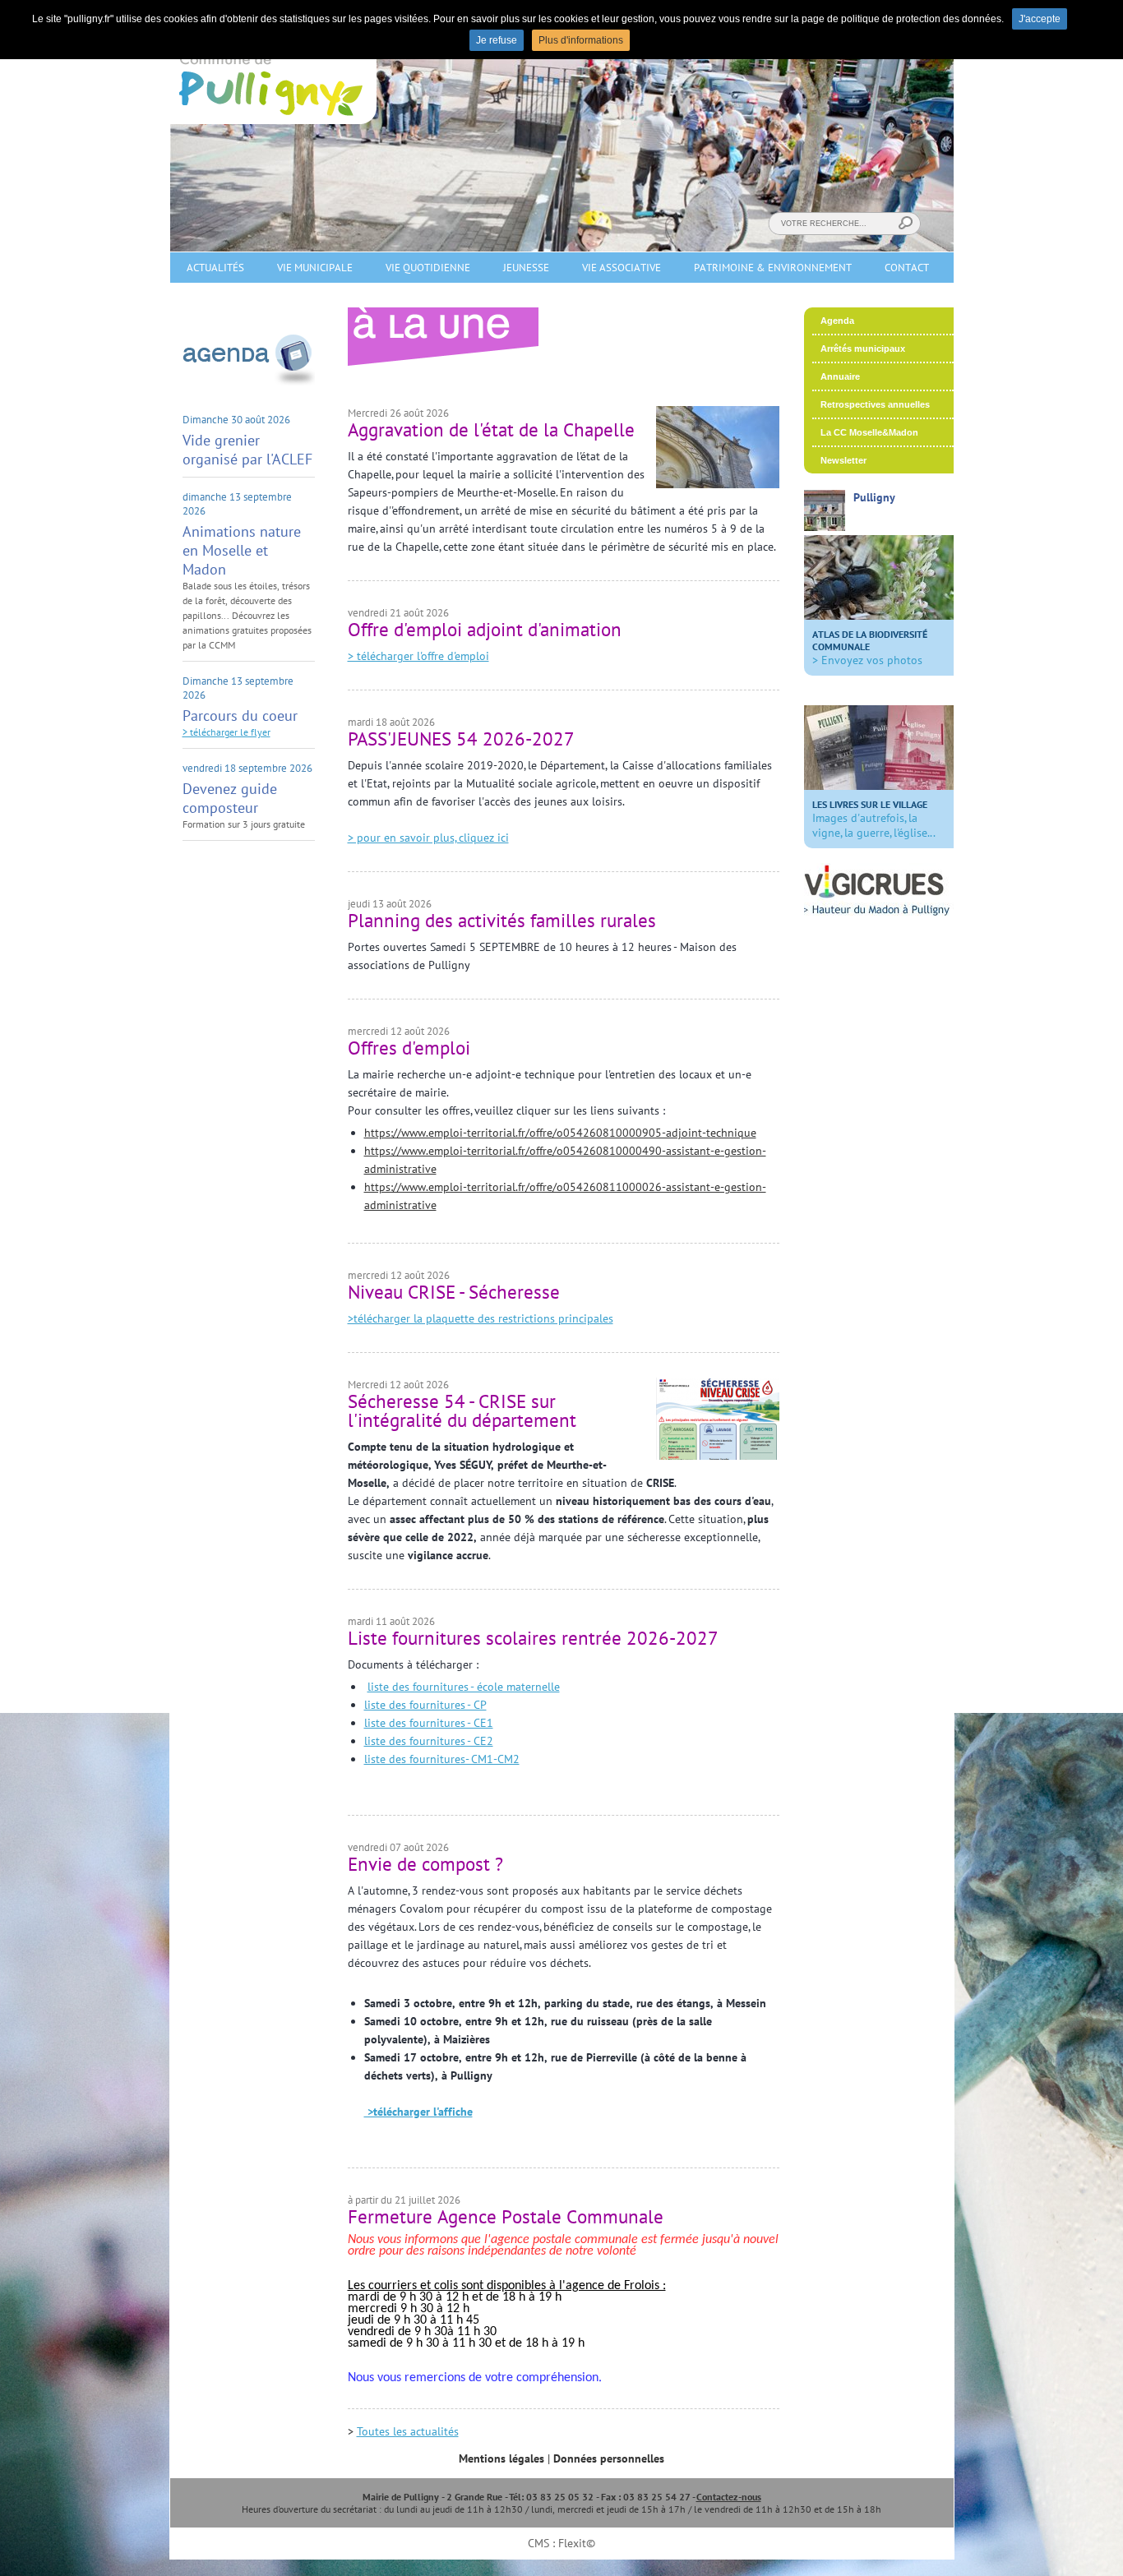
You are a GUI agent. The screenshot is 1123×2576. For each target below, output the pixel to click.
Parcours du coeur (240, 716)
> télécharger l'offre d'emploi (418, 656)
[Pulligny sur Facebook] (825, 527)
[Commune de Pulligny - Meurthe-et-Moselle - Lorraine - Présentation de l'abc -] (879, 616)
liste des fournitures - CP (425, 1705)
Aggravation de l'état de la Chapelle (491, 429)
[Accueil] (273, 120)
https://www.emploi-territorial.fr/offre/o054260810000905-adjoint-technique (560, 1133)
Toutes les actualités (408, 2431)
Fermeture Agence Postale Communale (506, 2216)
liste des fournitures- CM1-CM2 (442, 1759)
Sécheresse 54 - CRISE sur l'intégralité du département (462, 1410)
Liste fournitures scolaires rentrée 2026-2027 (533, 1638)
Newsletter (843, 460)
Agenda (837, 321)
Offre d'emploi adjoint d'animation (485, 629)
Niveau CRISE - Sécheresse (454, 1292)
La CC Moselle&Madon (869, 432)
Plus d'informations (581, 40)
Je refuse (497, 40)
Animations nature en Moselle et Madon (242, 550)
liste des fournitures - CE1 (429, 1723)
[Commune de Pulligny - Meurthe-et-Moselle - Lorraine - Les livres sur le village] (879, 786)
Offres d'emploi (409, 1048)
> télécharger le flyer (226, 732)
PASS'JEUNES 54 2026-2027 (461, 739)
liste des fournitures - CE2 (429, 1741)
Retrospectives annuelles (875, 404)
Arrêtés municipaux (863, 349)
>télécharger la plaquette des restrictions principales (481, 1318)
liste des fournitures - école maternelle (464, 1687)
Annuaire (840, 376)
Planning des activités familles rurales (502, 920)
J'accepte (1040, 19)
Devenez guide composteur (230, 798)
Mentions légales (501, 2458)
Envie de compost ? (425, 1864)
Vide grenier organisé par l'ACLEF (247, 450)
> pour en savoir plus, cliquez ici (428, 838)
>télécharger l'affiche (418, 2112)
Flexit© (577, 2543)
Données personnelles (609, 2458)
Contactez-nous (729, 2497)
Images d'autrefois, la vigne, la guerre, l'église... (874, 819)
